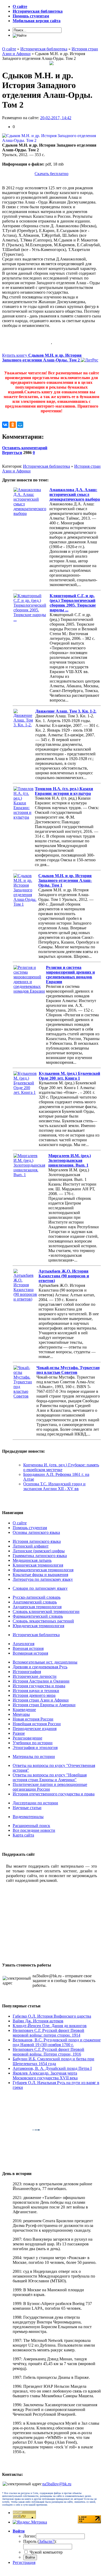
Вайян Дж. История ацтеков (38, 2021)
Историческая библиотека (46, 466)
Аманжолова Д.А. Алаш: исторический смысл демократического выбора (75, 494)
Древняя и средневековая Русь (40, 1667)
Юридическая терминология (38, 1626)
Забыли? (46, 2541)
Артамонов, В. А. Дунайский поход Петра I (52, 2068)
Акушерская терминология (37, 1607)
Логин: (30, 2536)
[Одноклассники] (13, 425)
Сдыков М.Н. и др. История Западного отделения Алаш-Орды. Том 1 (65, 880)
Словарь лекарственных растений (43, 1621)
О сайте (20, 1523)
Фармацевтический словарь (38, 1616)
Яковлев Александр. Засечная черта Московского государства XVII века (45, 2075)
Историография (27, 1672)
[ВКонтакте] (5, 425)
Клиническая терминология (38, 1565)
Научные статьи (27, 1808)
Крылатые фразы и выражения (40, 1575)
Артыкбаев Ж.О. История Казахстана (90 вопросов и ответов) (64, 1276)
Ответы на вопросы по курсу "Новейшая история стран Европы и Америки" (50, 1777)
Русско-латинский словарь (37, 1597)
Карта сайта (23, 1835)
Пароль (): (40, 2541)
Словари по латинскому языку (40, 1588)
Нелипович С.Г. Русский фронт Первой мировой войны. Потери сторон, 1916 (48, 2052)
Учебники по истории (33, 1743)
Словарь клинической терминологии (46, 1611)
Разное (19, 1733)
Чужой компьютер (46, 2552)
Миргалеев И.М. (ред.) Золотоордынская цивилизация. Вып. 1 (70, 1160)
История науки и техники (36, 1691)
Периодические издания (35, 1729)
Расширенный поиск (31, 1826)
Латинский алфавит (31, 1546)
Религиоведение (27, 1738)
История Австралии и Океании (41, 1681)
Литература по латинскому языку (43, 1579)
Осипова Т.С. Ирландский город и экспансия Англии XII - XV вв (54, 1486)
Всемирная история (30, 1653)
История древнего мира (34, 1695)
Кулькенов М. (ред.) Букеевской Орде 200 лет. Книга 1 (69, 1076)
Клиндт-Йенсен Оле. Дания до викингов (50, 2026)
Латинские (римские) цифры (39, 1551)
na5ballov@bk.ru (57, 2484)
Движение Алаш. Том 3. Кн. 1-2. (66, 711)
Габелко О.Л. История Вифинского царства (52, 2016)
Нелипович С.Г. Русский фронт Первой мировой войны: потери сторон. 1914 (48, 2033)
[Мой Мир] (20, 425)
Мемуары (21, 1714)
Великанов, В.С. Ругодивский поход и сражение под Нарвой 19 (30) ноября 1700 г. (57, 2042)
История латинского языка (37, 1541)
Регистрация (24, 2562)
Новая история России (33, 1719)
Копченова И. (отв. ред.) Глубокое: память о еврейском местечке (61, 1467)
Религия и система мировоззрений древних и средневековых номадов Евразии (70, 975)
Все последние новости (34, 1830)
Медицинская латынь (32, 1560)
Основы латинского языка (36, 1532)
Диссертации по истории (35, 1803)
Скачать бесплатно (51, 174)
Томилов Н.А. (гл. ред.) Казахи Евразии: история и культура (64, 791)
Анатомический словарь (35, 1602)
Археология (24, 1644)
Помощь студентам (30, 1528)
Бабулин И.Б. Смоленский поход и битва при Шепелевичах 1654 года (53, 2061)
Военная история (28, 1648)
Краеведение (24, 1710)
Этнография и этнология (35, 1748)
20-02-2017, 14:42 (56, 118)
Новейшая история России (37, 1724)
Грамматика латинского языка (40, 1556)
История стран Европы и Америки (44, 1705)
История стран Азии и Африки (41, 1700)
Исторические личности (35, 1676)
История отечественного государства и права (54, 1794)
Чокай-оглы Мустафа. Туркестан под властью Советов (68, 1370)
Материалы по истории (34, 1756)
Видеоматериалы (28, 1817)
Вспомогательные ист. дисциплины (45, 1662)
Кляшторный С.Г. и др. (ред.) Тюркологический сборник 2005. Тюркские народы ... (73, 603)
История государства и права (39, 1686)
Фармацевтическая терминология (43, 1570)
